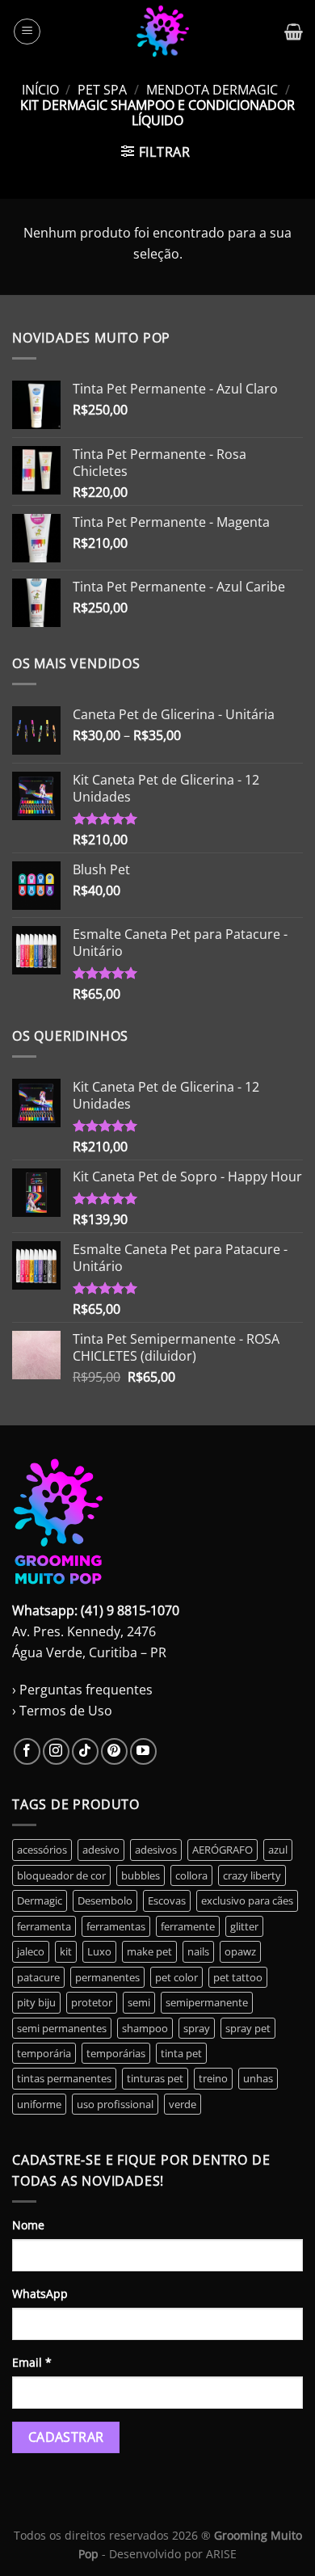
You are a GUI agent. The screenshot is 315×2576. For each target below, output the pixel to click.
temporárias (116, 2053)
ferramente (188, 1926)
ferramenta (44, 1926)
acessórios (42, 1850)
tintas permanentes (64, 2078)
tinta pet (181, 2053)
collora (191, 1875)
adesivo (101, 1850)
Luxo (99, 1951)
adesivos (156, 1850)
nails (198, 1951)
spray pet (248, 2028)
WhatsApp (40, 2294)
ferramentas (116, 1926)
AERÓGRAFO (223, 1850)
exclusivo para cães (247, 1900)
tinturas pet (155, 2078)
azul (278, 1850)
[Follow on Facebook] (27, 1751)
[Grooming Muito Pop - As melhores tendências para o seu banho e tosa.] (163, 31)
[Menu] (27, 32)
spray (197, 2028)
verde (183, 2104)
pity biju (36, 2002)
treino (213, 2078)
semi (139, 2002)
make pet (149, 1951)
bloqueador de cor (61, 1875)
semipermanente (207, 2002)
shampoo (145, 2028)
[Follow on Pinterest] (114, 1751)
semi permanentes (62, 2028)
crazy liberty (252, 1875)
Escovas (167, 1900)
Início (40, 90)
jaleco (31, 1951)
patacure (38, 1977)
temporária (44, 2053)
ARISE (221, 2554)
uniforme (39, 2104)
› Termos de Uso (62, 1711)
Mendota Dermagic (212, 90)
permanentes (107, 1977)
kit (66, 1951)
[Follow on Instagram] (56, 1751)
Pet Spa (102, 90)
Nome (28, 2225)
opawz (240, 1951)
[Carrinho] (294, 32)
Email (32, 2362)
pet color (176, 1977)
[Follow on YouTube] (143, 1751)
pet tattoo (238, 1977)
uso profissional (115, 2104)
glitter (244, 1926)
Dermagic (40, 1900)
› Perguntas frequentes (82, 1690)
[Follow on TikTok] (85, 1751)
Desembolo (105, 1900)
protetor (92, 2002)
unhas (258, 2078)
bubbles (141, 1875)
